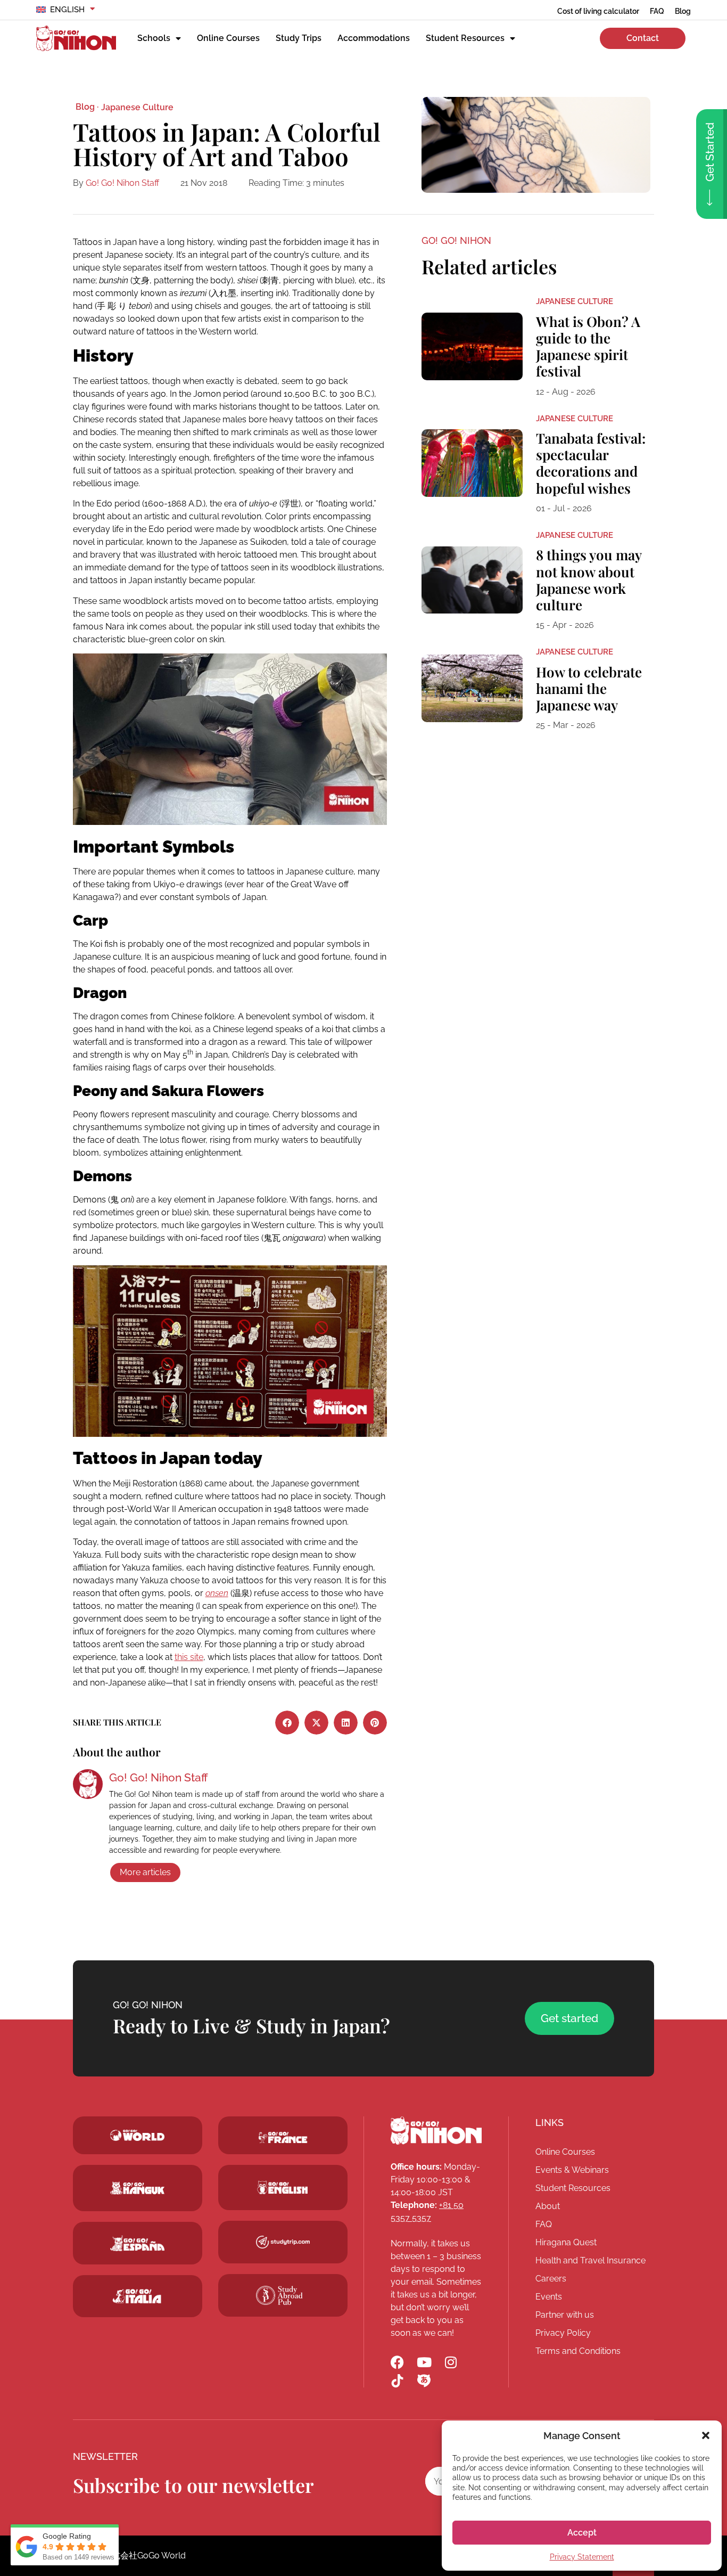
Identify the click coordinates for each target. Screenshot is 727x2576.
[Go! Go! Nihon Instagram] (451, 2362)
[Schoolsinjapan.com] (283, 2187)
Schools (154, 38)
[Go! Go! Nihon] (76, 38)
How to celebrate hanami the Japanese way (589, 688)
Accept (582, 2533)
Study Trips (299, 38)
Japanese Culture (137, 107)
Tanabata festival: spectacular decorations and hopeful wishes (591, 463)
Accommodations (374, 38)
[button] (706, 2435)
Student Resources (465, 38)
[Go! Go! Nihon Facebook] (397, 2362)
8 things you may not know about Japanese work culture (589, 580)
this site (189, 1657)
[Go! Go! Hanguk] (138, 2188)
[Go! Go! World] (138, 2136)
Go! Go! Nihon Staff (122, 183)
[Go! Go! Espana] (138, 2243)
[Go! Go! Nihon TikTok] (397, 2381)
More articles (145, 1872)
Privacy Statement (582, 2557)
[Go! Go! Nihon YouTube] (424, 2362)
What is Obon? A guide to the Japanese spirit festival (588, 346)
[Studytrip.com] (283, 2137)
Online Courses (228, 38)
